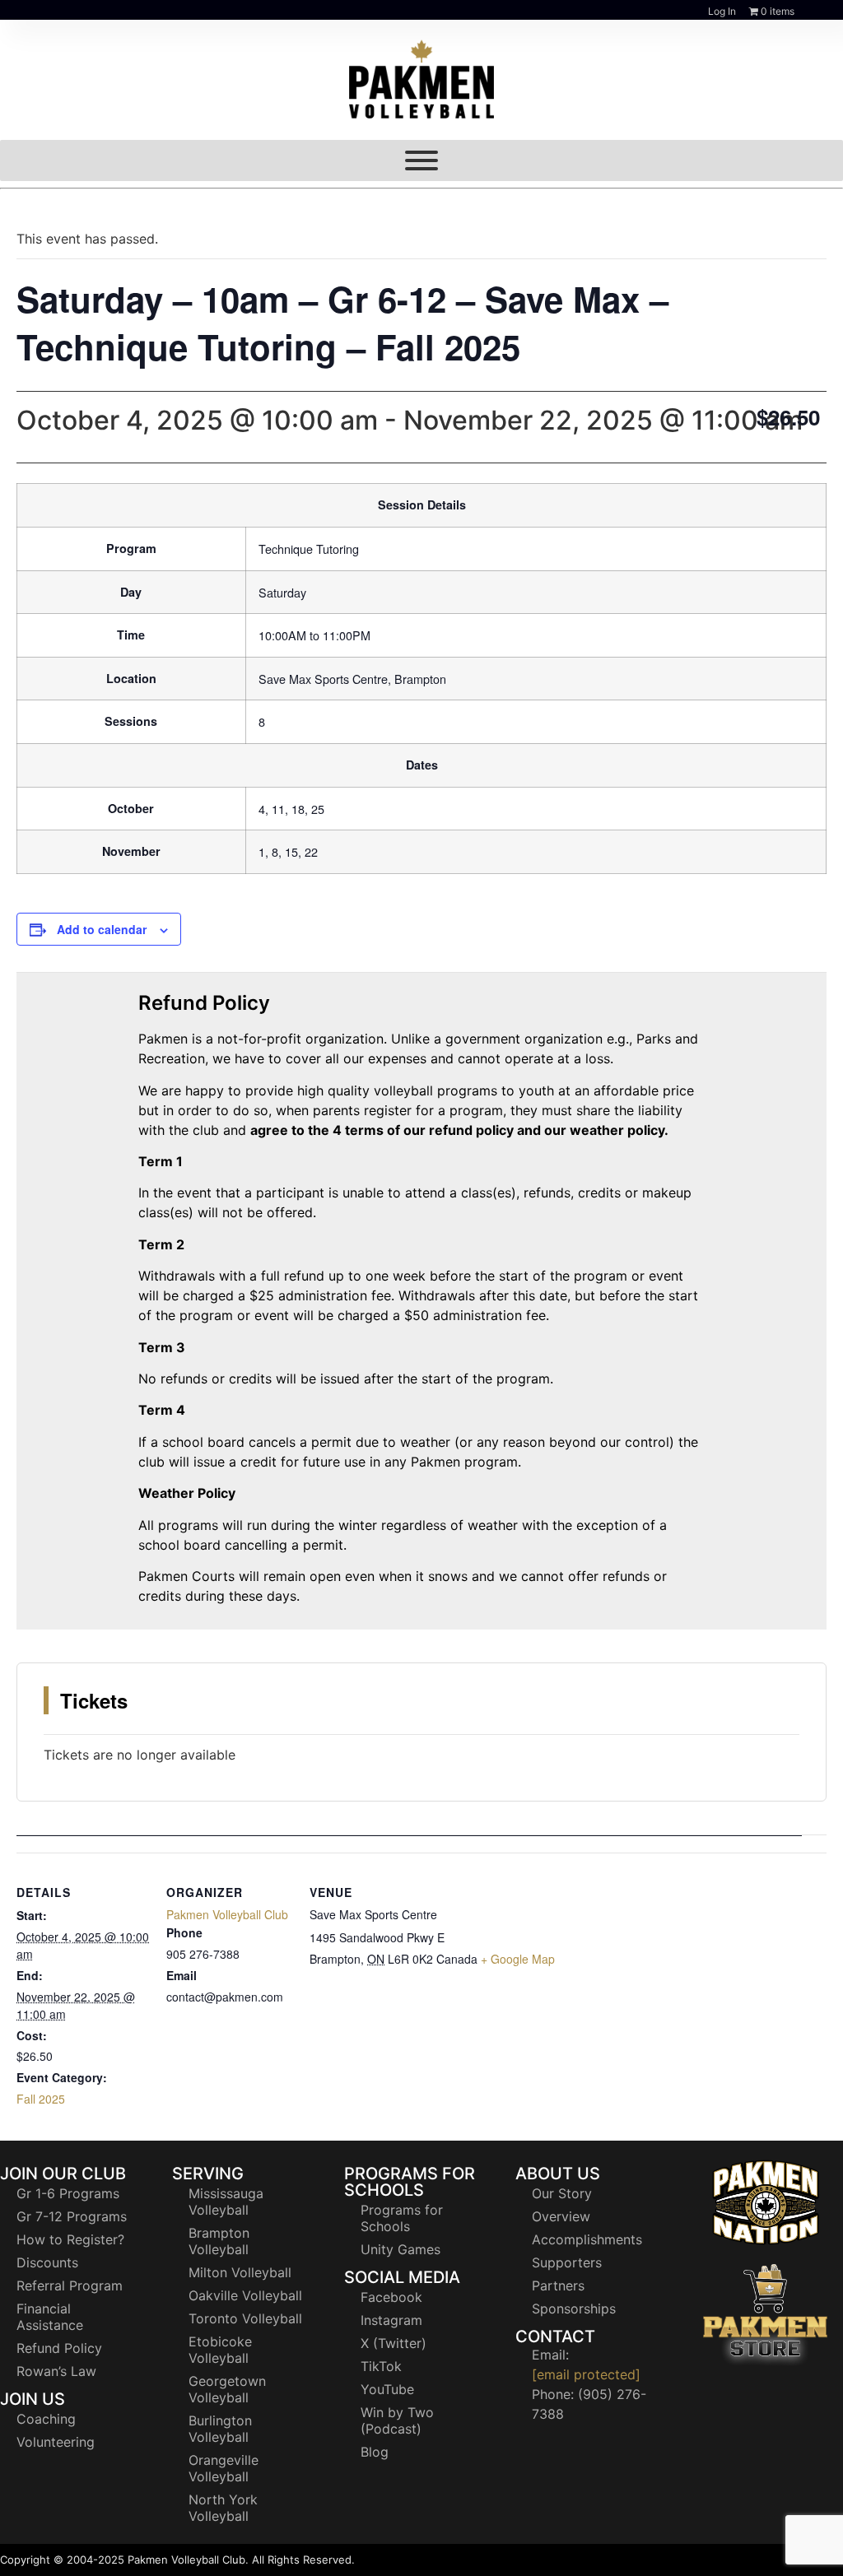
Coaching (46, 2419)
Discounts (47, 2262)
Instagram (391, 2320)
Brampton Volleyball (219, 2241)
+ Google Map (518, 1959)
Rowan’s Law (56, 2371)
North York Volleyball (223, 2508)
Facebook (391, 2297)
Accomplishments (587, 2239)
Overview (561, 2216)
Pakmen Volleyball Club (227, 1914)
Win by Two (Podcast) (397, 2420)
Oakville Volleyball (245, 2295)
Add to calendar (102, 929)
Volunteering (56, 2442)
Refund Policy (59, 2348)
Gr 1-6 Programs (68, 2193)
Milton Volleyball (240, 2272)
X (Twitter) (394, 2343)
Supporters (567, 2262)
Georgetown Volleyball (227, 2389)
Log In (722, 11)
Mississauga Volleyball (226, 2202)
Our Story (562, 2193)
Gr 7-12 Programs (72, 2216)
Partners (558, 2285)
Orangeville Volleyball (224, 2468)
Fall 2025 (41, 2099)
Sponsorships (574, 2309)
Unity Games (401, 2249)
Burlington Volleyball (220, 2429)
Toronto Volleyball (245, 2318)
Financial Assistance (50, 2317)
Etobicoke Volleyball (220, 2350)
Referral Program (70, 2285)
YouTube (387, 2389)
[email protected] (586, 2374)
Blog (375, 2452)
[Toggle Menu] (421, 160)
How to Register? (70, 2239)
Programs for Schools (402, 2218)
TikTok (381, 2366)
